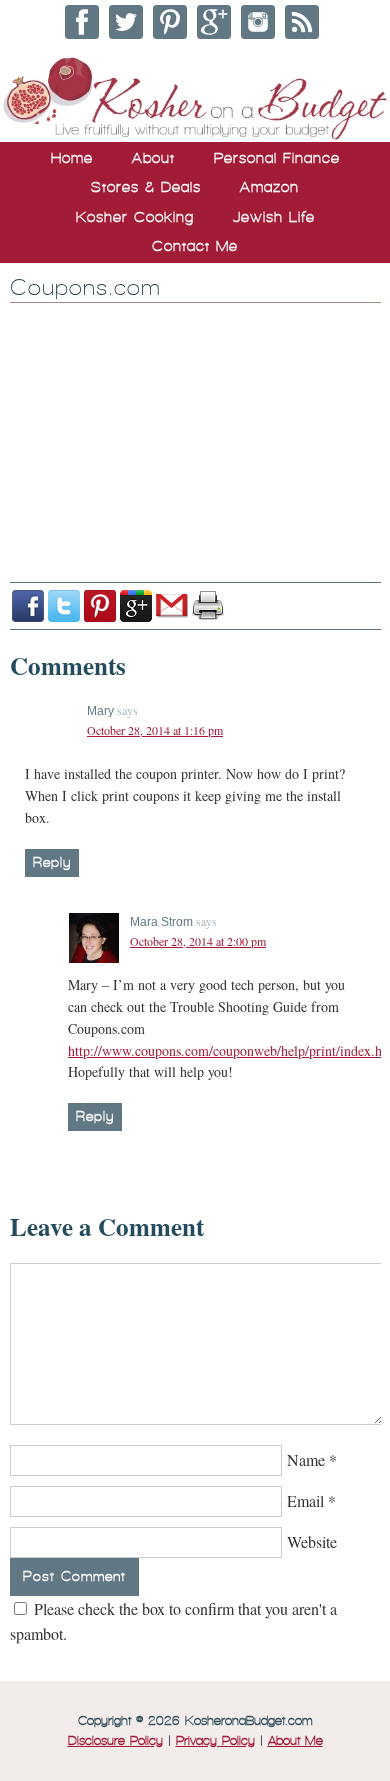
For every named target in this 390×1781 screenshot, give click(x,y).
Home (72, 158)
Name (306, 1459)
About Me (295, 1741)
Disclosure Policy (115, 1741)
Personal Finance (277, 158)
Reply (52, 862)
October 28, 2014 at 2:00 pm (198, 941)
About (153, 158)
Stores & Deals (146, 187)
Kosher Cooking (135, 217)
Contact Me (195, 246)
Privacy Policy (215, 1741)
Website (312, 1541)
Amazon (269, 187)
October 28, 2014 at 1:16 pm (155, 730)
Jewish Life (274, 217)
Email (305, 1500)
